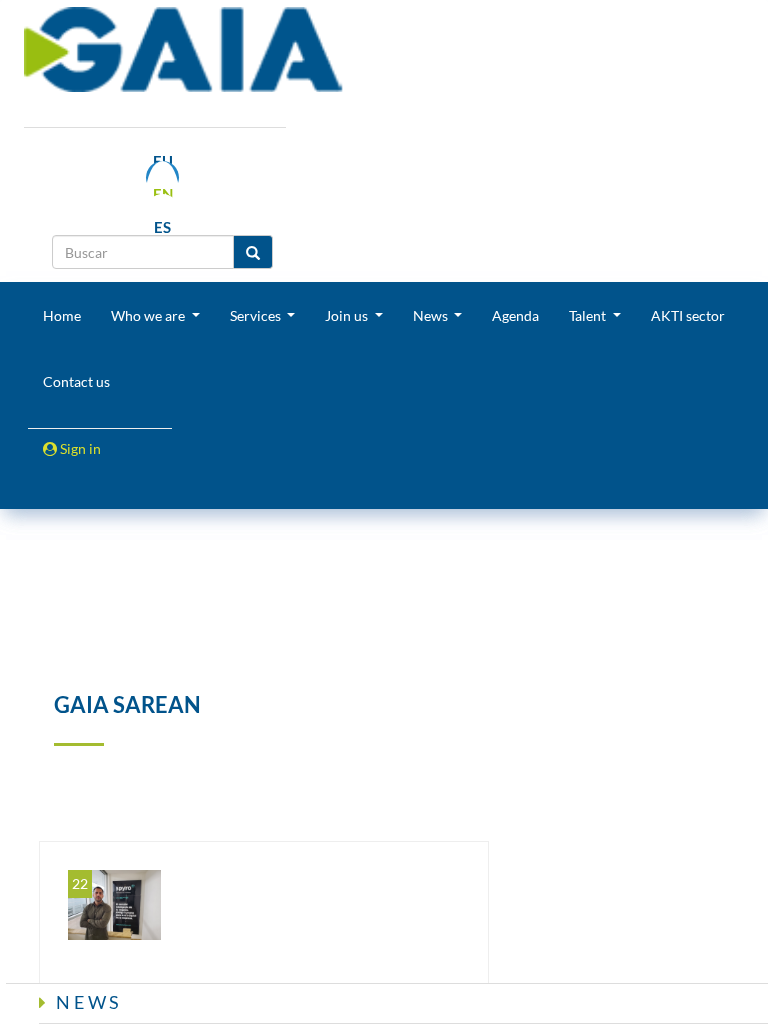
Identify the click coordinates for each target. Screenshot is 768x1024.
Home (62, 315)
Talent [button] (589, 315)
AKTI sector (688, 315)
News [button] (432, 315)
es (162, 227)
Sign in (79, 448)
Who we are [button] (149, 315)
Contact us (76, 381)
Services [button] (257, 315)
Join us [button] (348, 315)
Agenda (515, 315)
